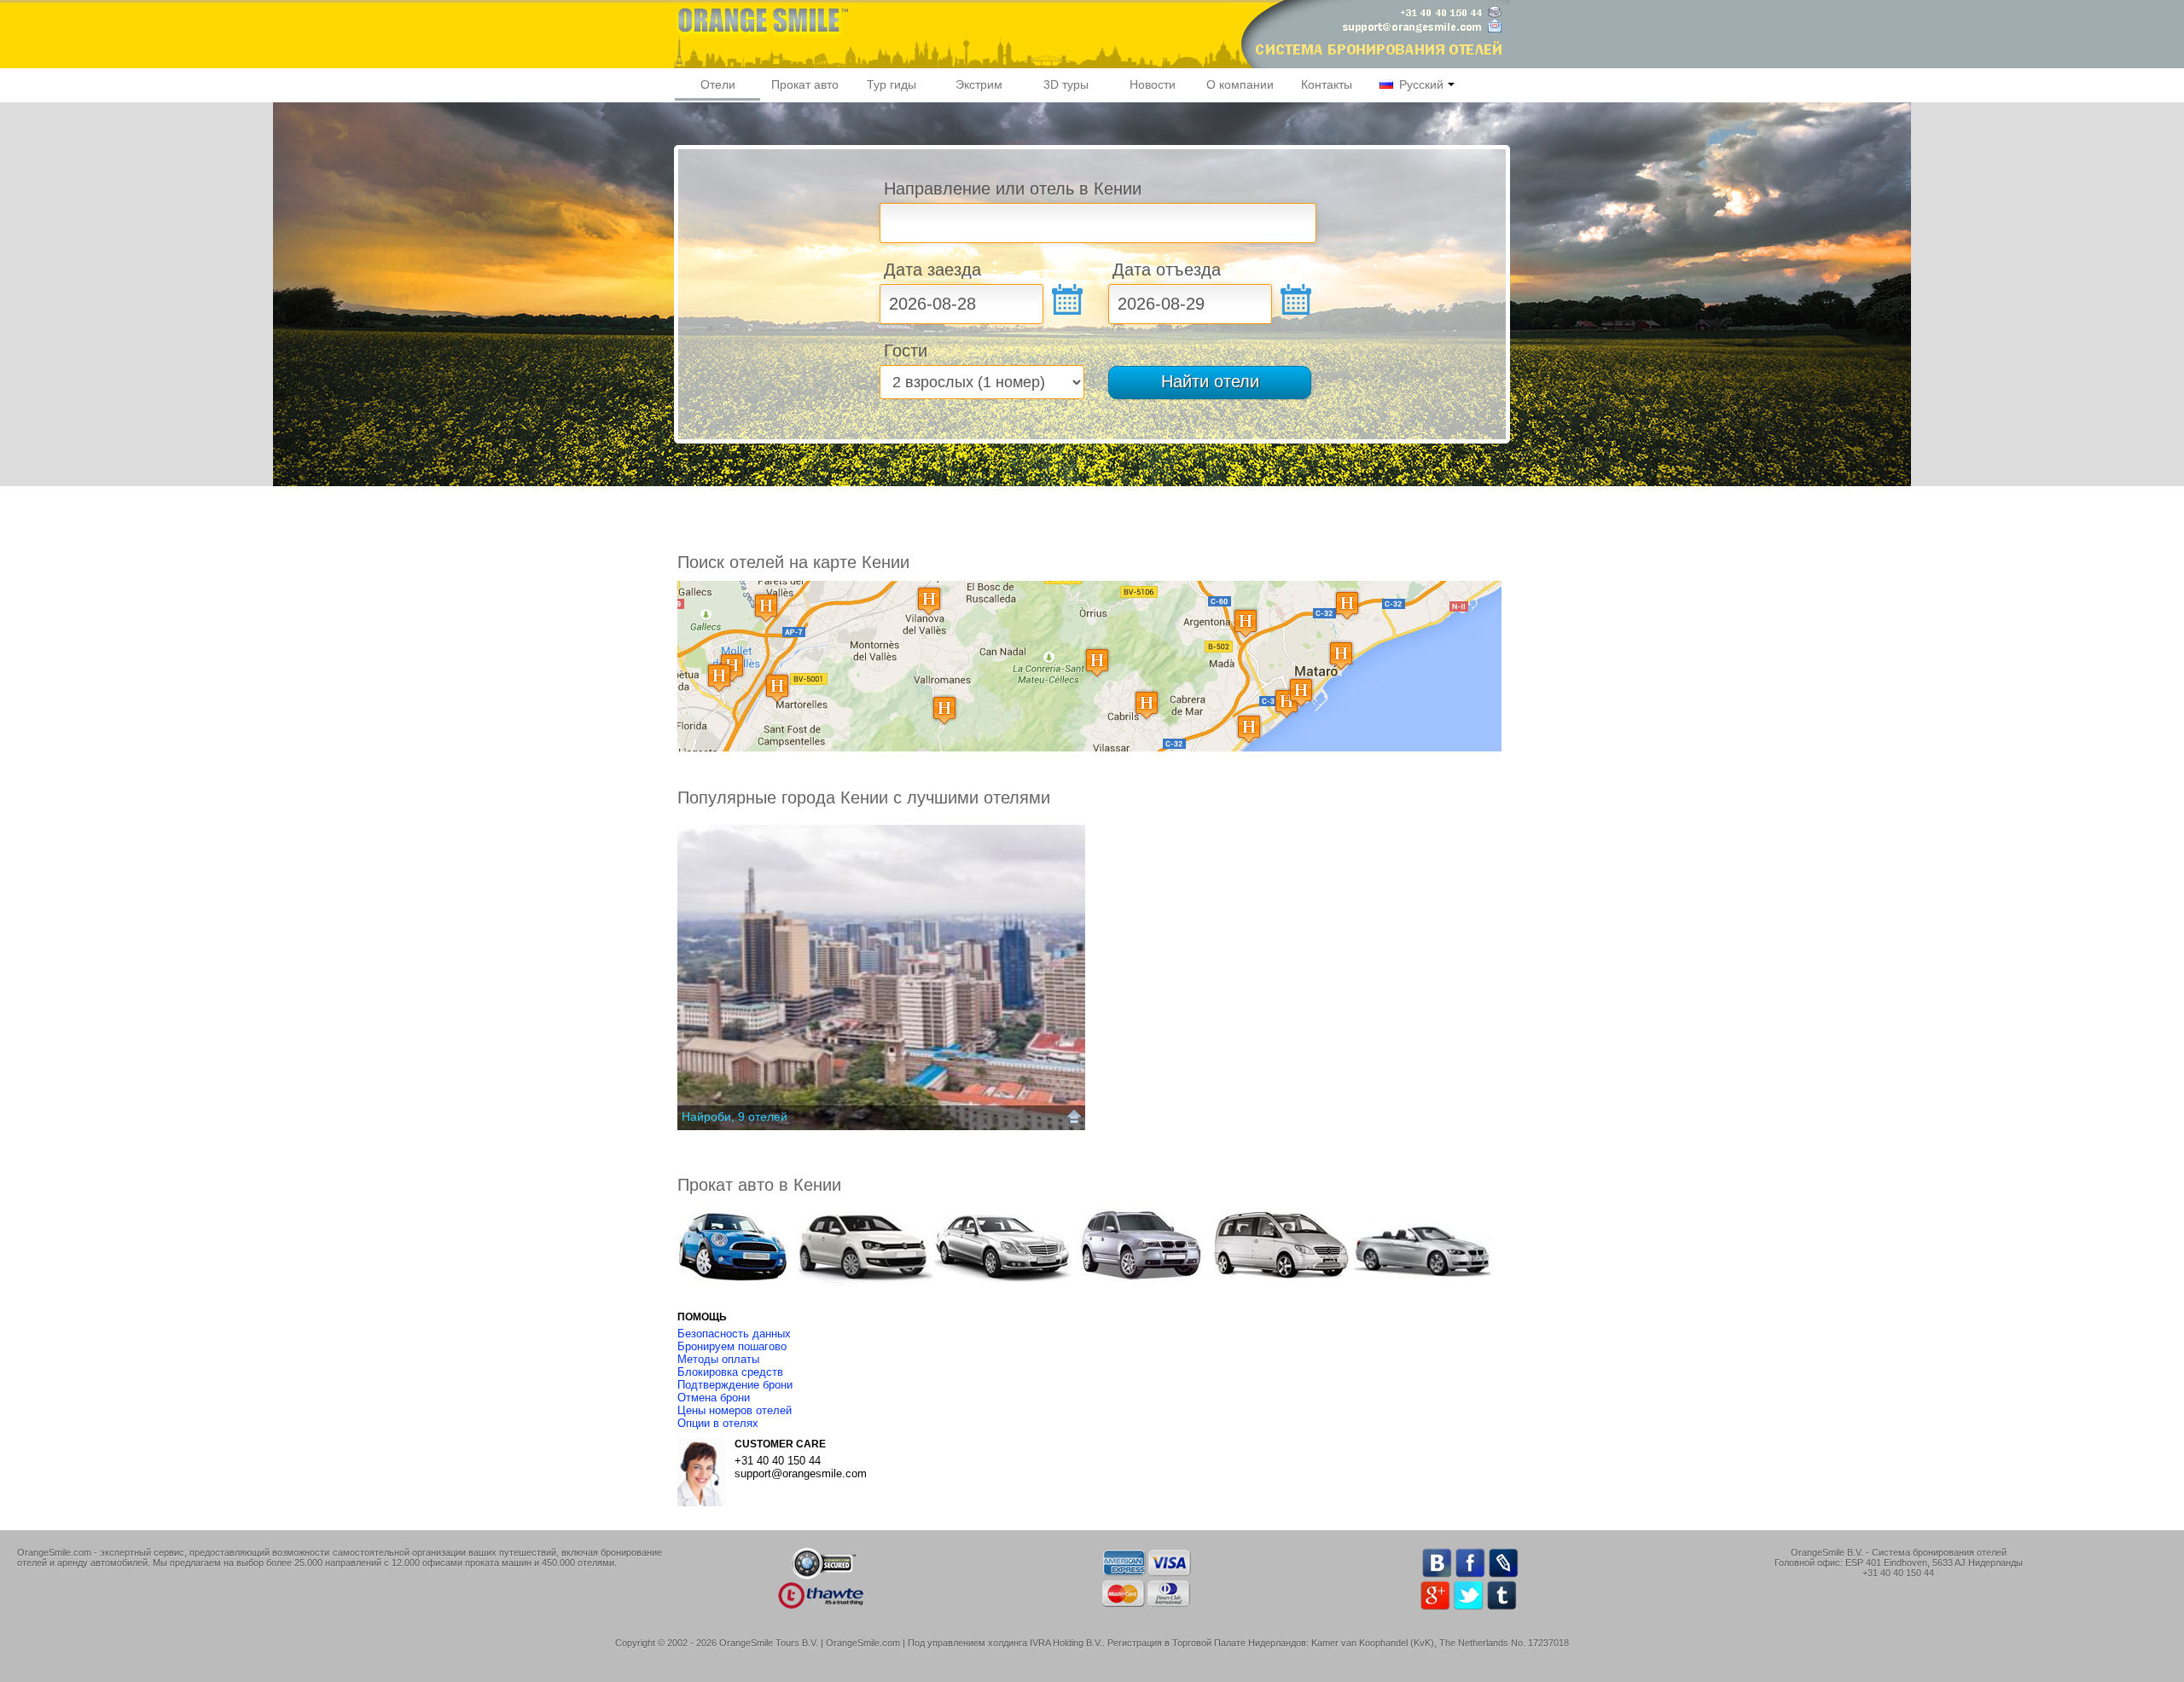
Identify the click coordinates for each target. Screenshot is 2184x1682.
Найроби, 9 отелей (735, 1116)
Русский (1420, 84)
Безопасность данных (734, 1334)
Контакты (1327, 84)
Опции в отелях (718, 1423)
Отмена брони (714, 1398)
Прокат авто (805, 84)
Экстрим (979, 84)
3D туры (1066, 84)
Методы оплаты (718, 1359)
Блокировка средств (730, 1372)
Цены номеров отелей (735, 1410)
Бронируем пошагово (732, 1346)
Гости (906, 351)
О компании (1240, 84)
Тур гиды (892, 84)
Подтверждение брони (735, 1385)
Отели (718, 84)
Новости (1153, 84)
